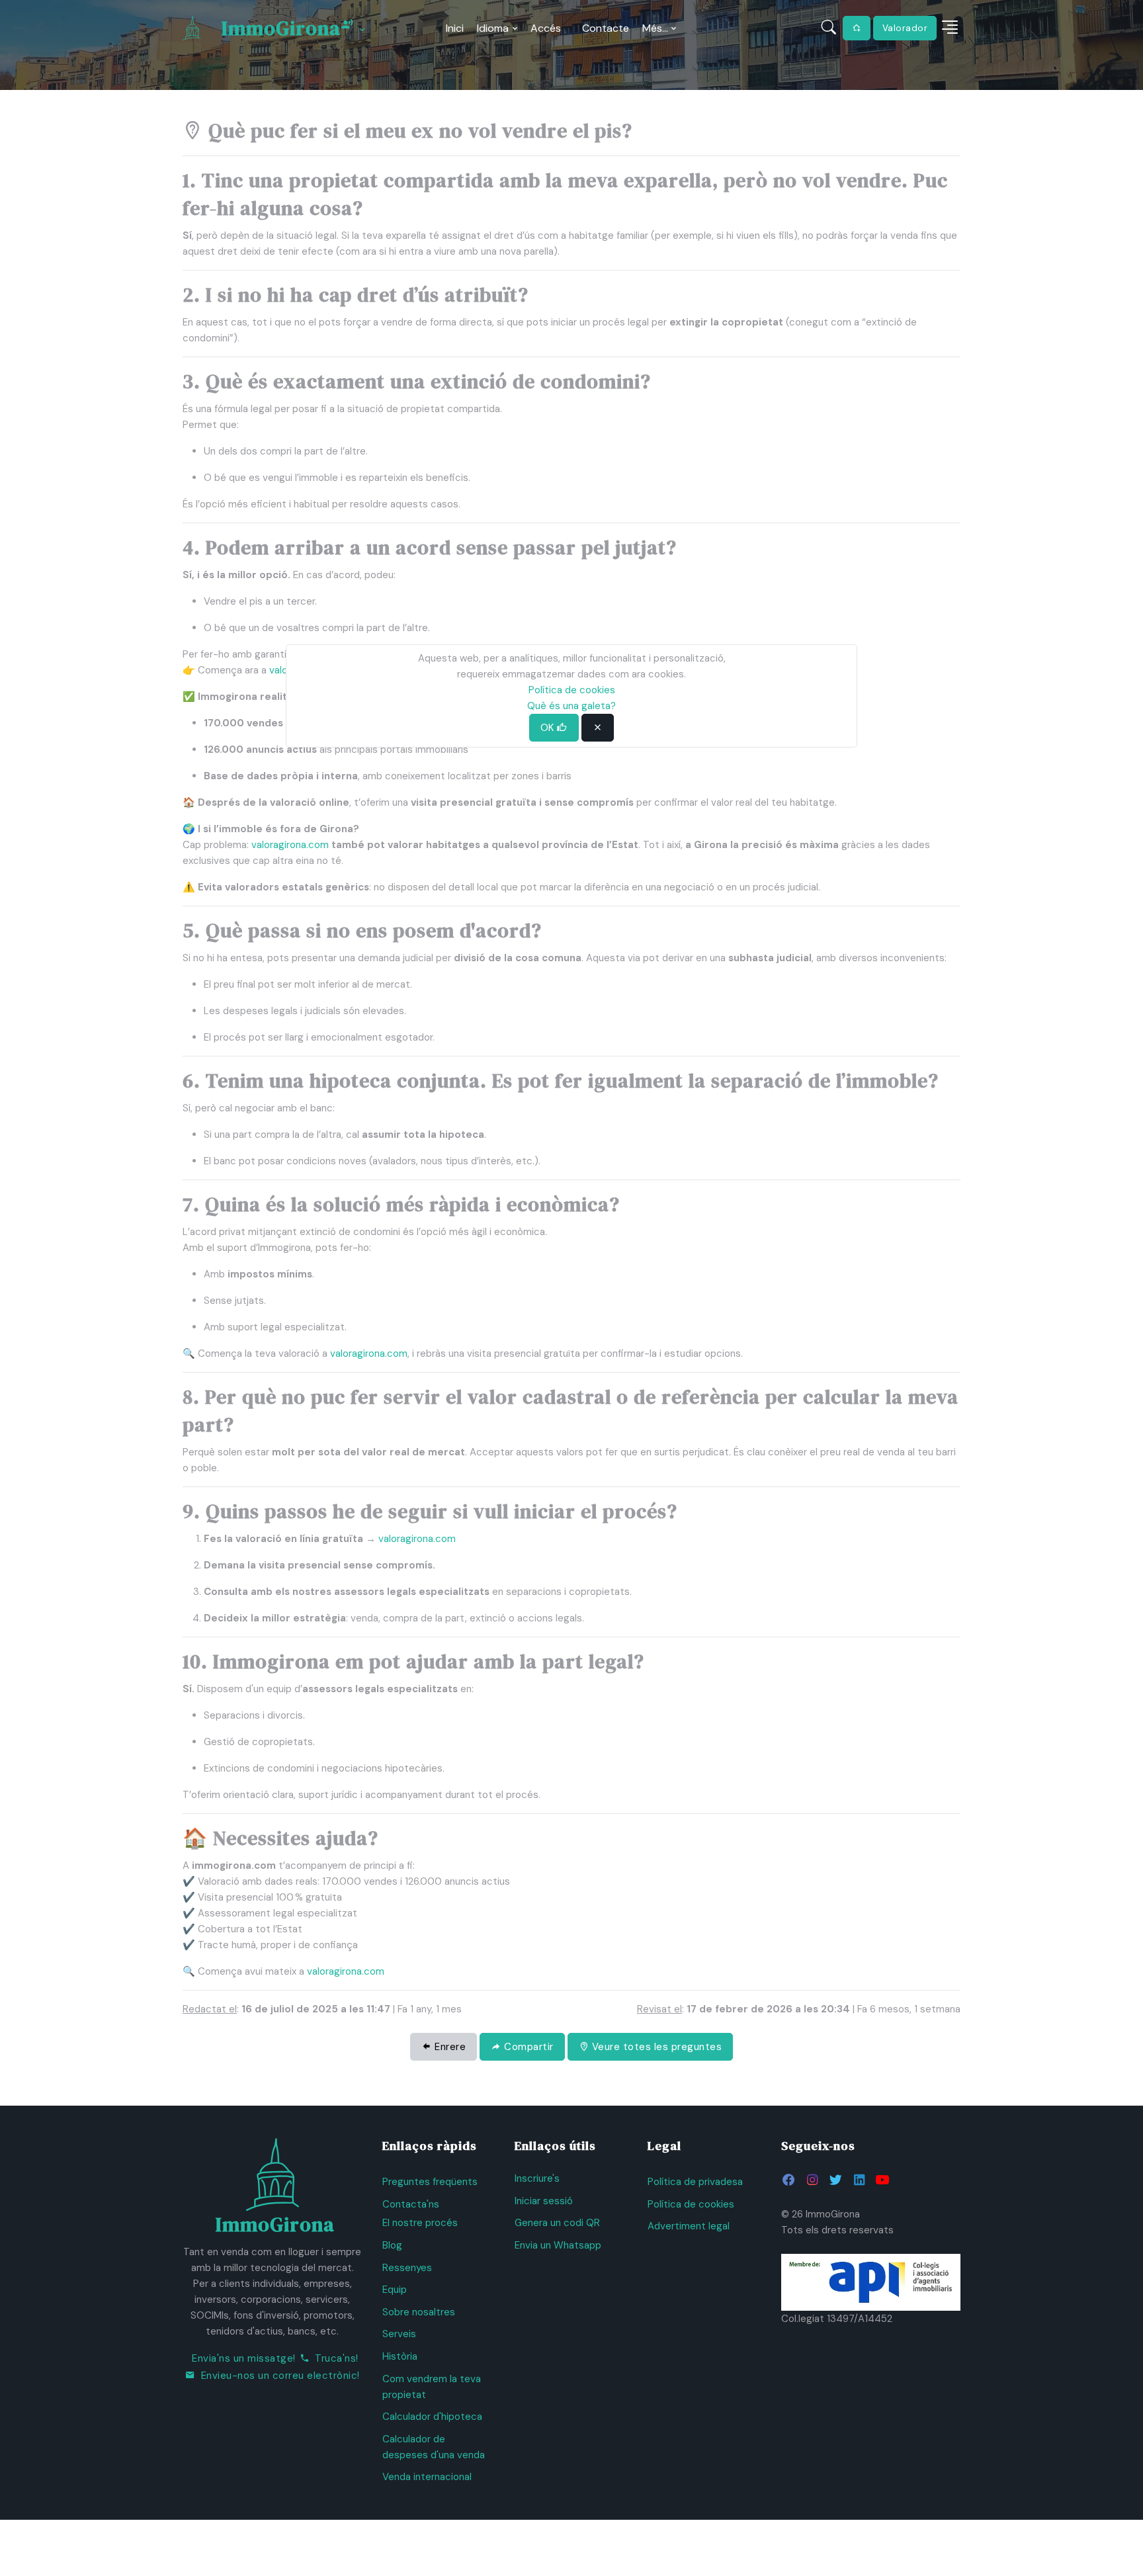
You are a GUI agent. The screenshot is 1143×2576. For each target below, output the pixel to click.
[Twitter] (835, 2180)
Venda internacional (427, 2477)
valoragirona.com (290, 845)
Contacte (606, 28)
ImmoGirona (281, 28)
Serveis (399, 2334)
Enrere (449, 2047)
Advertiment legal (689, 2226)
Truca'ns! (337, 2358)
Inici (455, 28)
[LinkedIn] (859, 2180)
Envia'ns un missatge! (244, 2358)
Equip (395, 2290)
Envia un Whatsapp (558, 2245)
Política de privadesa (695, 2182)
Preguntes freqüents (430, 2182)
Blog (392, 2245)
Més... (655, 28)
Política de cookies (691, 2204)
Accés (546, 28)
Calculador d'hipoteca (432, 2417)
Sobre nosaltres (419, 2312)
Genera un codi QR (557, 2223)
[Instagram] (812, 2180)
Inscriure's (537, 2178)
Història (400, 2356)
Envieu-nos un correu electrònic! (280, 2376)
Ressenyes (407, 2268)
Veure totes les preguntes (655, 2047)
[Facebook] (789, 2180)
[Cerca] (829, 28)
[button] (950, 28)
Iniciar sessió (544, 2201)
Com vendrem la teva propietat (432, 2387)
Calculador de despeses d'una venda (434, 2447)
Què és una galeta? (571, 706)
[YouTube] (882, 2180)
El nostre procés (420, 2223)
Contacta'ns (411, 2204)
